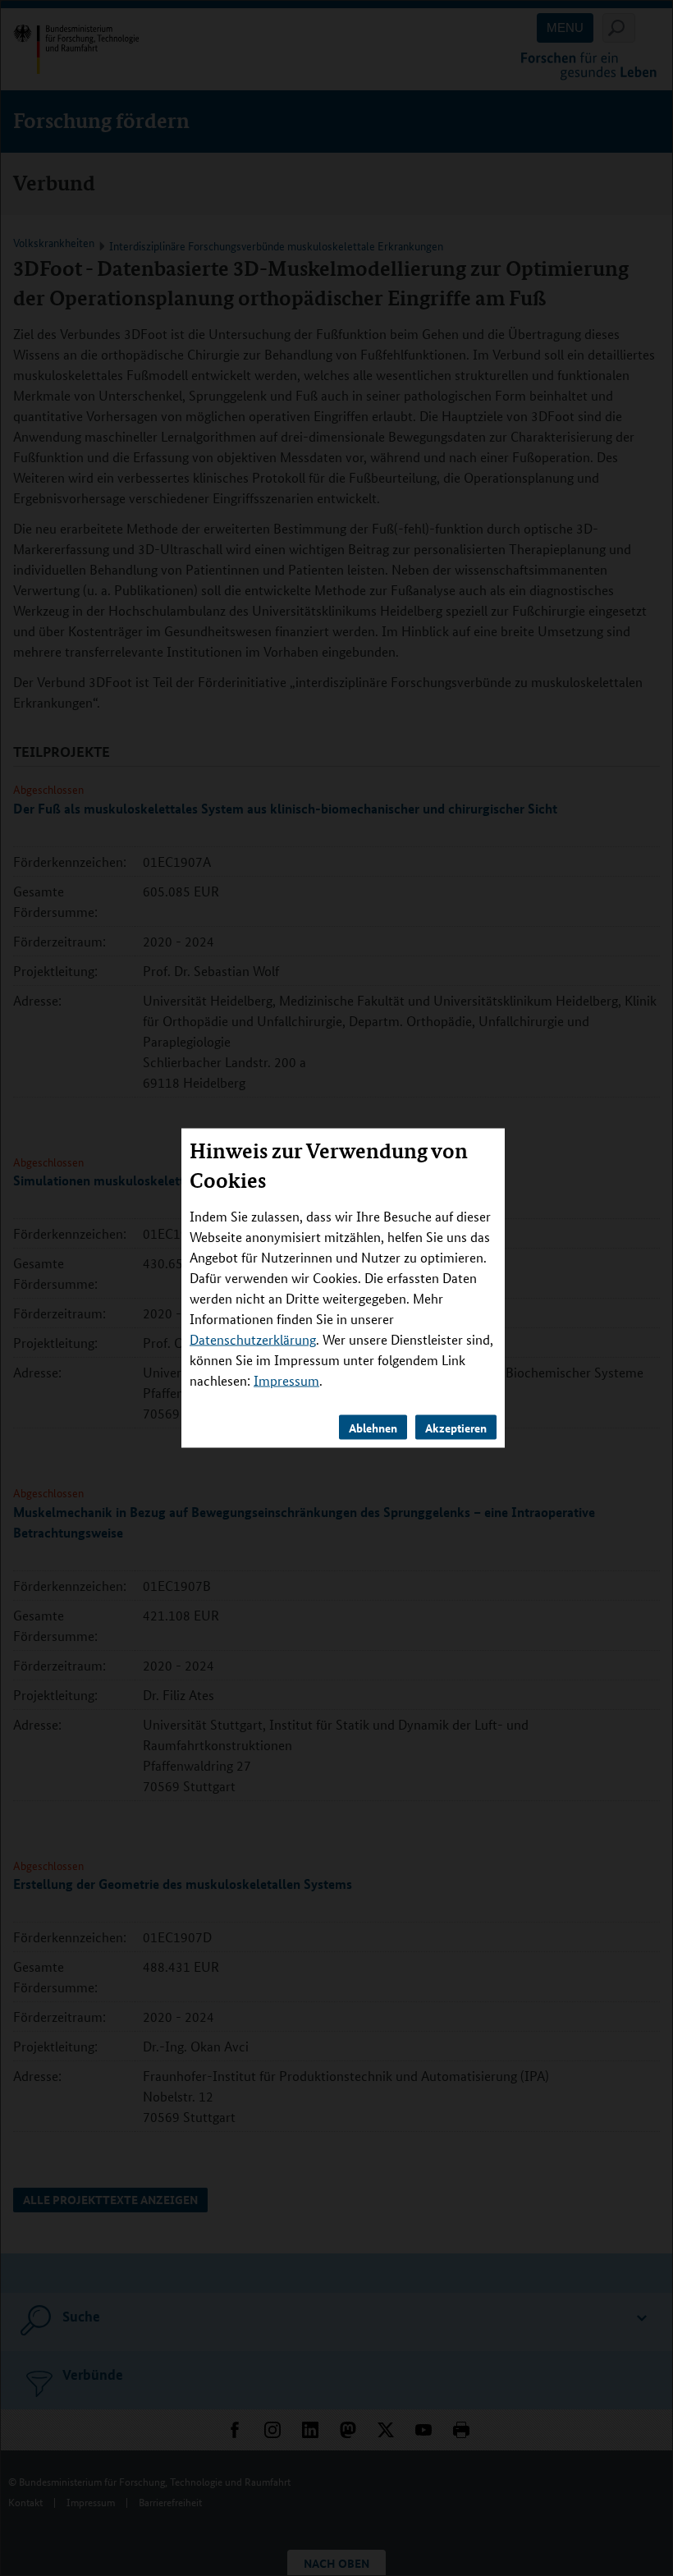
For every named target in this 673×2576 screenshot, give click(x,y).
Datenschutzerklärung (253, 1338)
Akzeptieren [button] (456, 1427)
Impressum (286, 1380)
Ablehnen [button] (373, 1427)
